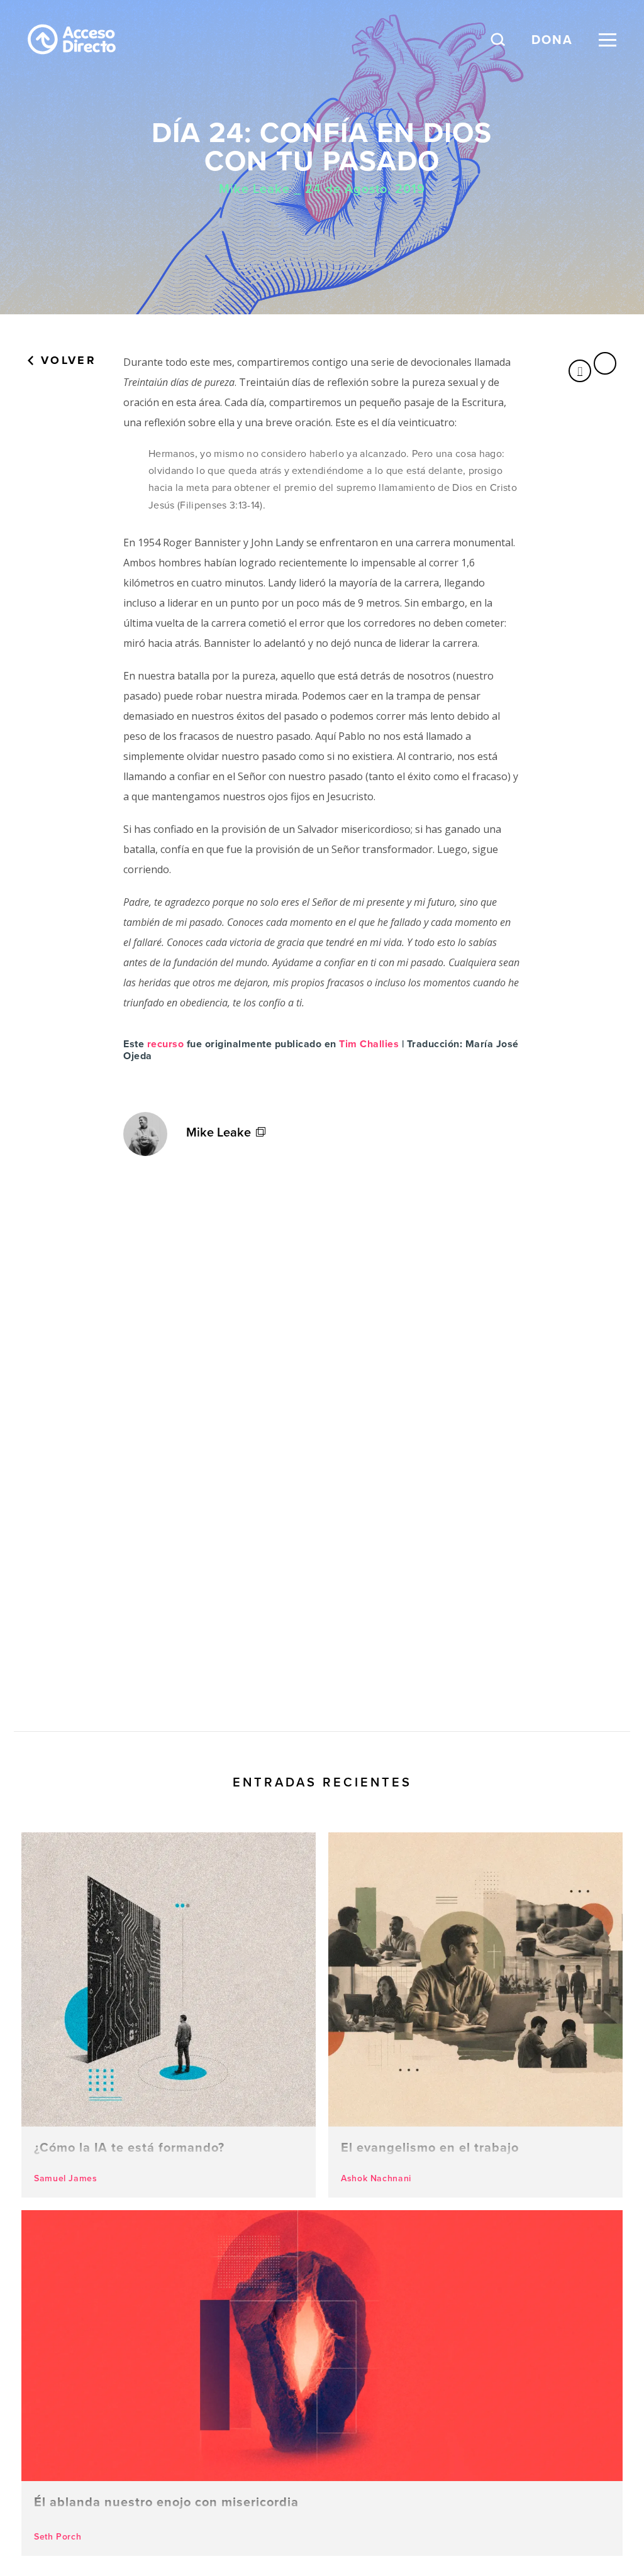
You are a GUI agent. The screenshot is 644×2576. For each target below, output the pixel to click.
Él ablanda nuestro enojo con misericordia (322, 2383)
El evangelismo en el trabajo (475, 2015)
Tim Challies (369, 1044)
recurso (166, 1044)
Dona (552, 40)
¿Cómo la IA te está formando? (169, 2015)
